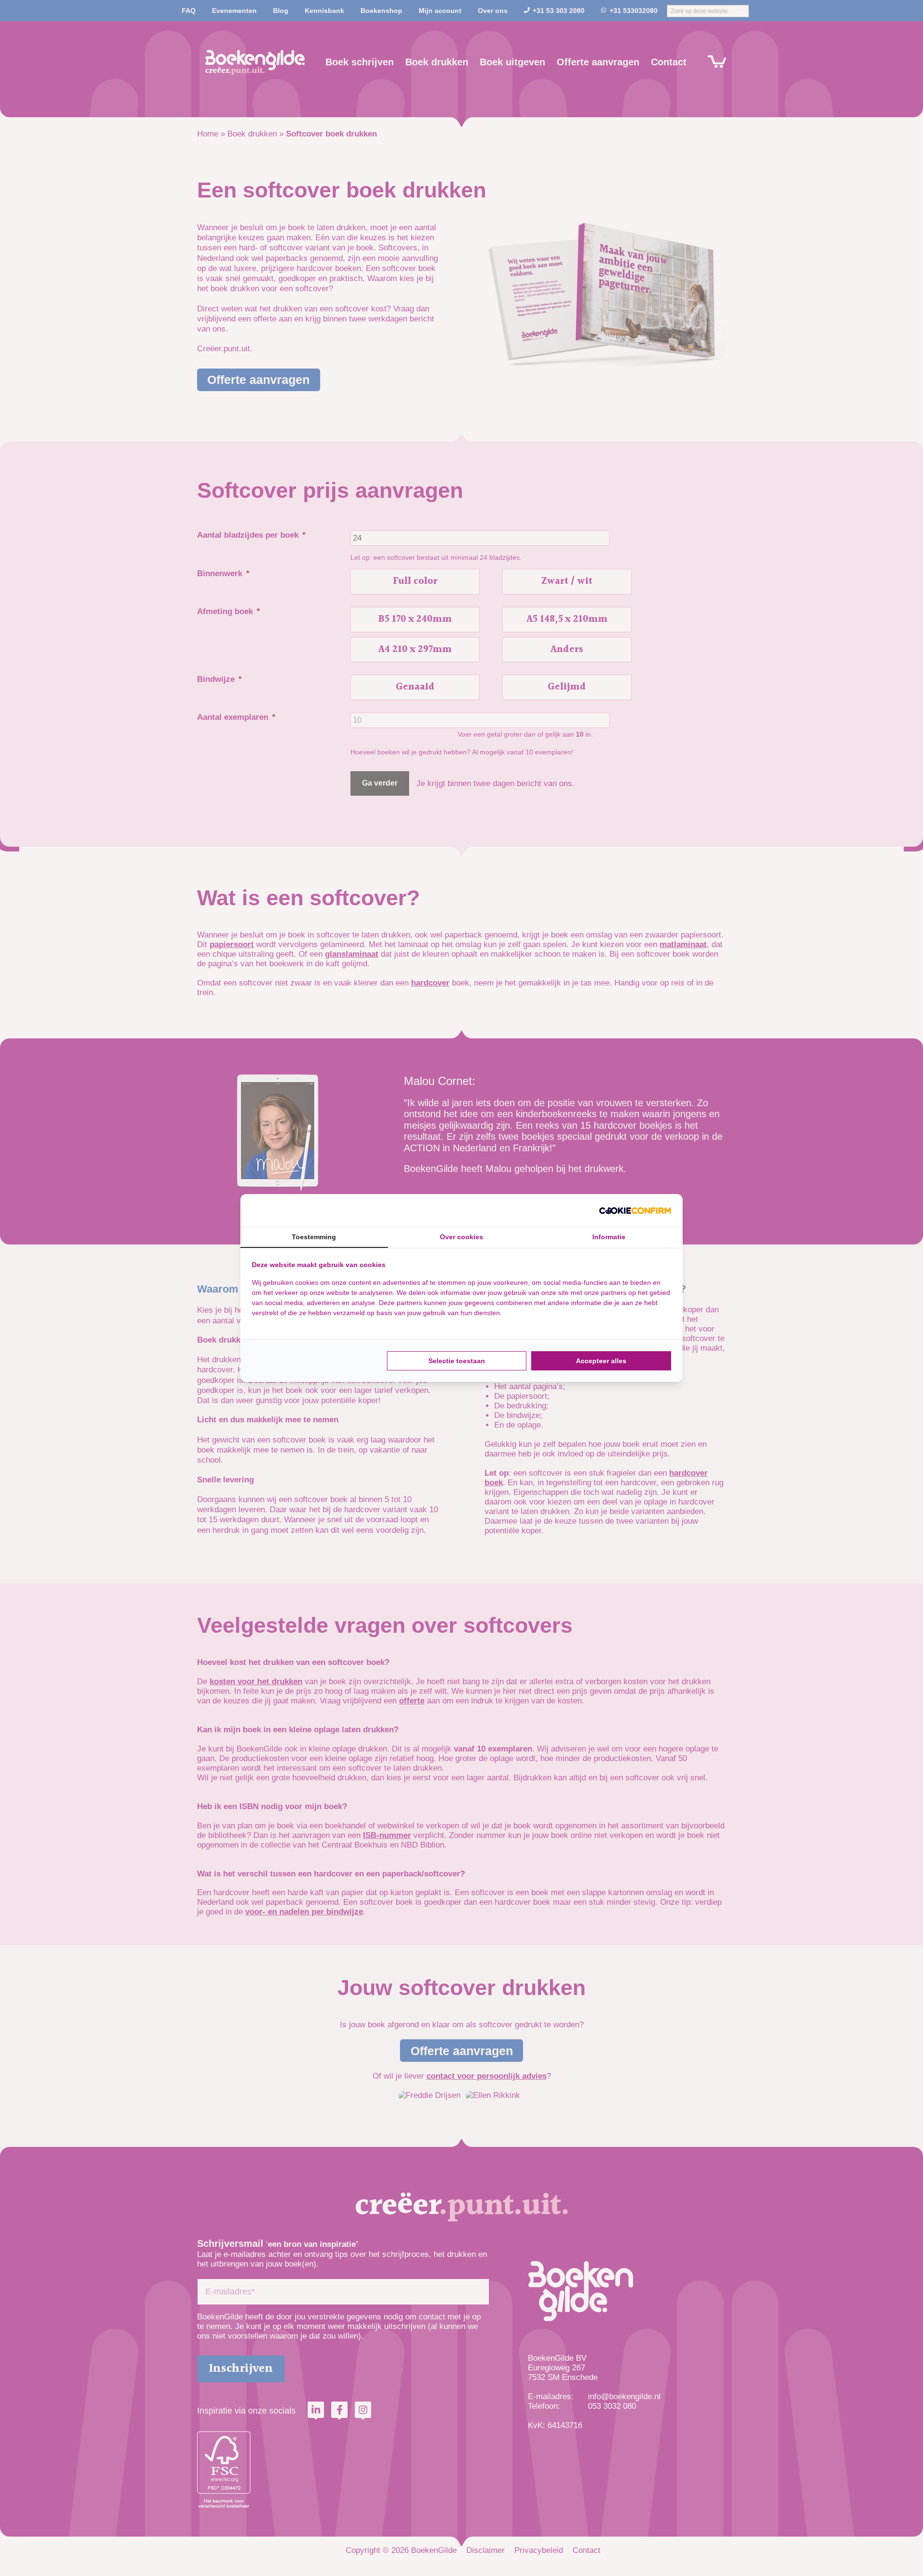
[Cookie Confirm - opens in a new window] (635, 1210)
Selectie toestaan (457, 1361)
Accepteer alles (601, 1361)
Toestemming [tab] (314, 1237)
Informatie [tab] (609, 1237)
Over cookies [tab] (461, 1237)
